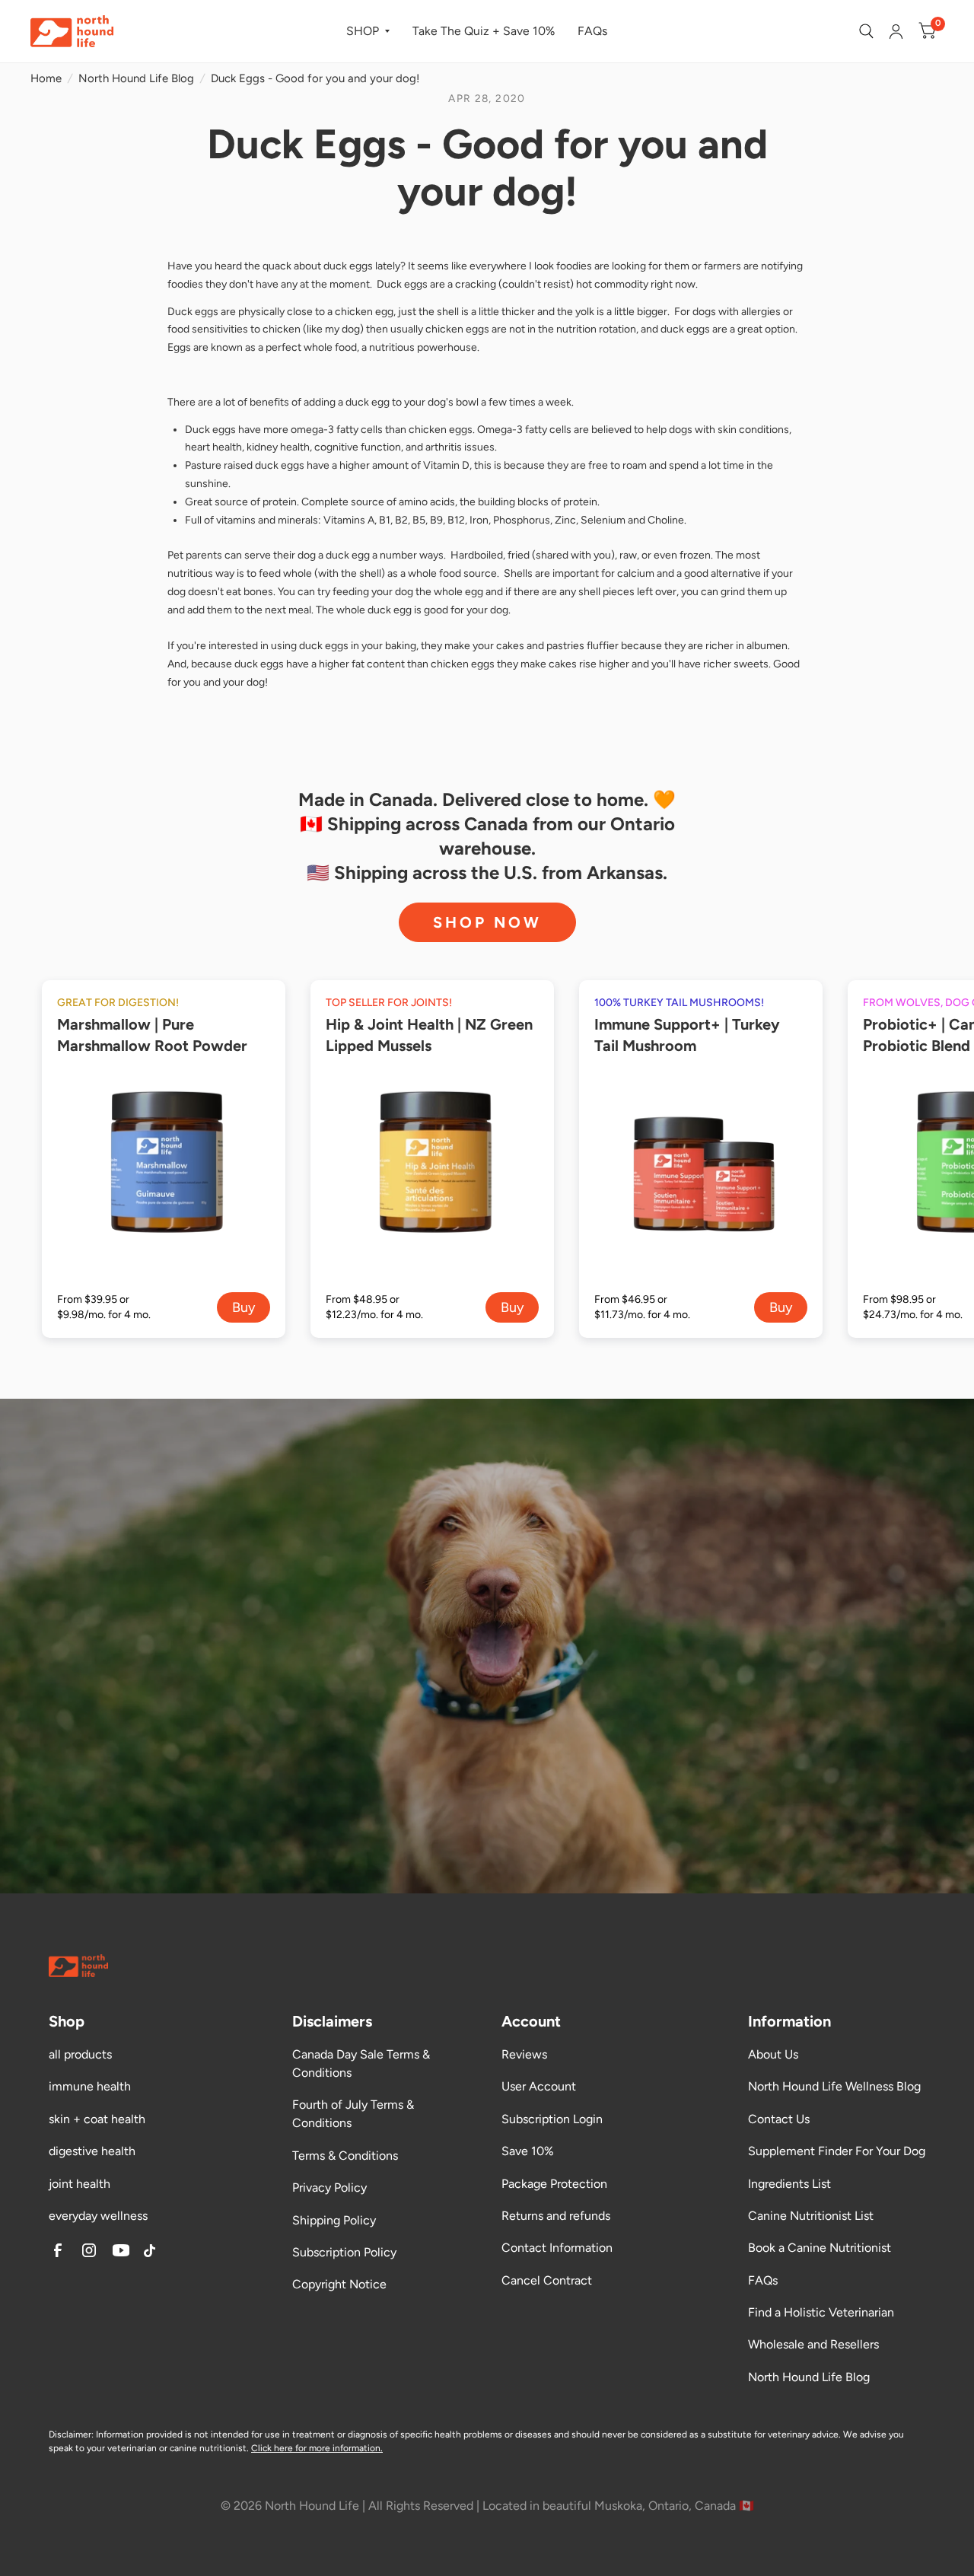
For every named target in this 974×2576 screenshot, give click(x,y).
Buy (243, 1307)
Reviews (524, 2054)
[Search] (866, 31)
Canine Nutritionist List (811, 2216)
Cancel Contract (547, 2280)
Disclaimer (70, 2434)
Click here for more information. (317, 2448)
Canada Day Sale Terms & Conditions (361, 2063)
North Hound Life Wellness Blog (834, 2086)
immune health (90, 2086)
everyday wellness (98, 2216)
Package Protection (554, 2184)
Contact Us (779, 2119)
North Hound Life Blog (136, 78)
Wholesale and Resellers (813, 2344)
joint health (80, 2184)
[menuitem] (368, 32)
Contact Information (557, 2248)
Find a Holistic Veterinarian (821, 2312)
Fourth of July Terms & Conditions (353, 2114)
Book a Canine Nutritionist (820, 2248)
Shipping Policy (334, 2220)
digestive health (92, 2151)
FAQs (592, 31)
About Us (773, 2054)
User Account (539, 2086)
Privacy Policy (329, 2188)
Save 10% (528, 2151)
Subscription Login (552, 2119)
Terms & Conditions (345, 2156)
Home (46, 78)
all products (80, 2054)
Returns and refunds (556, 2216)
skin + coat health (97, 2119)
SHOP (363, 31)
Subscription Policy (344, 2252)
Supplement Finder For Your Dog (837, 2151)
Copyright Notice (339, 2284)
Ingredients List (789, 2184)
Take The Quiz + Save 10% (484, 31)
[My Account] (896, 31)
